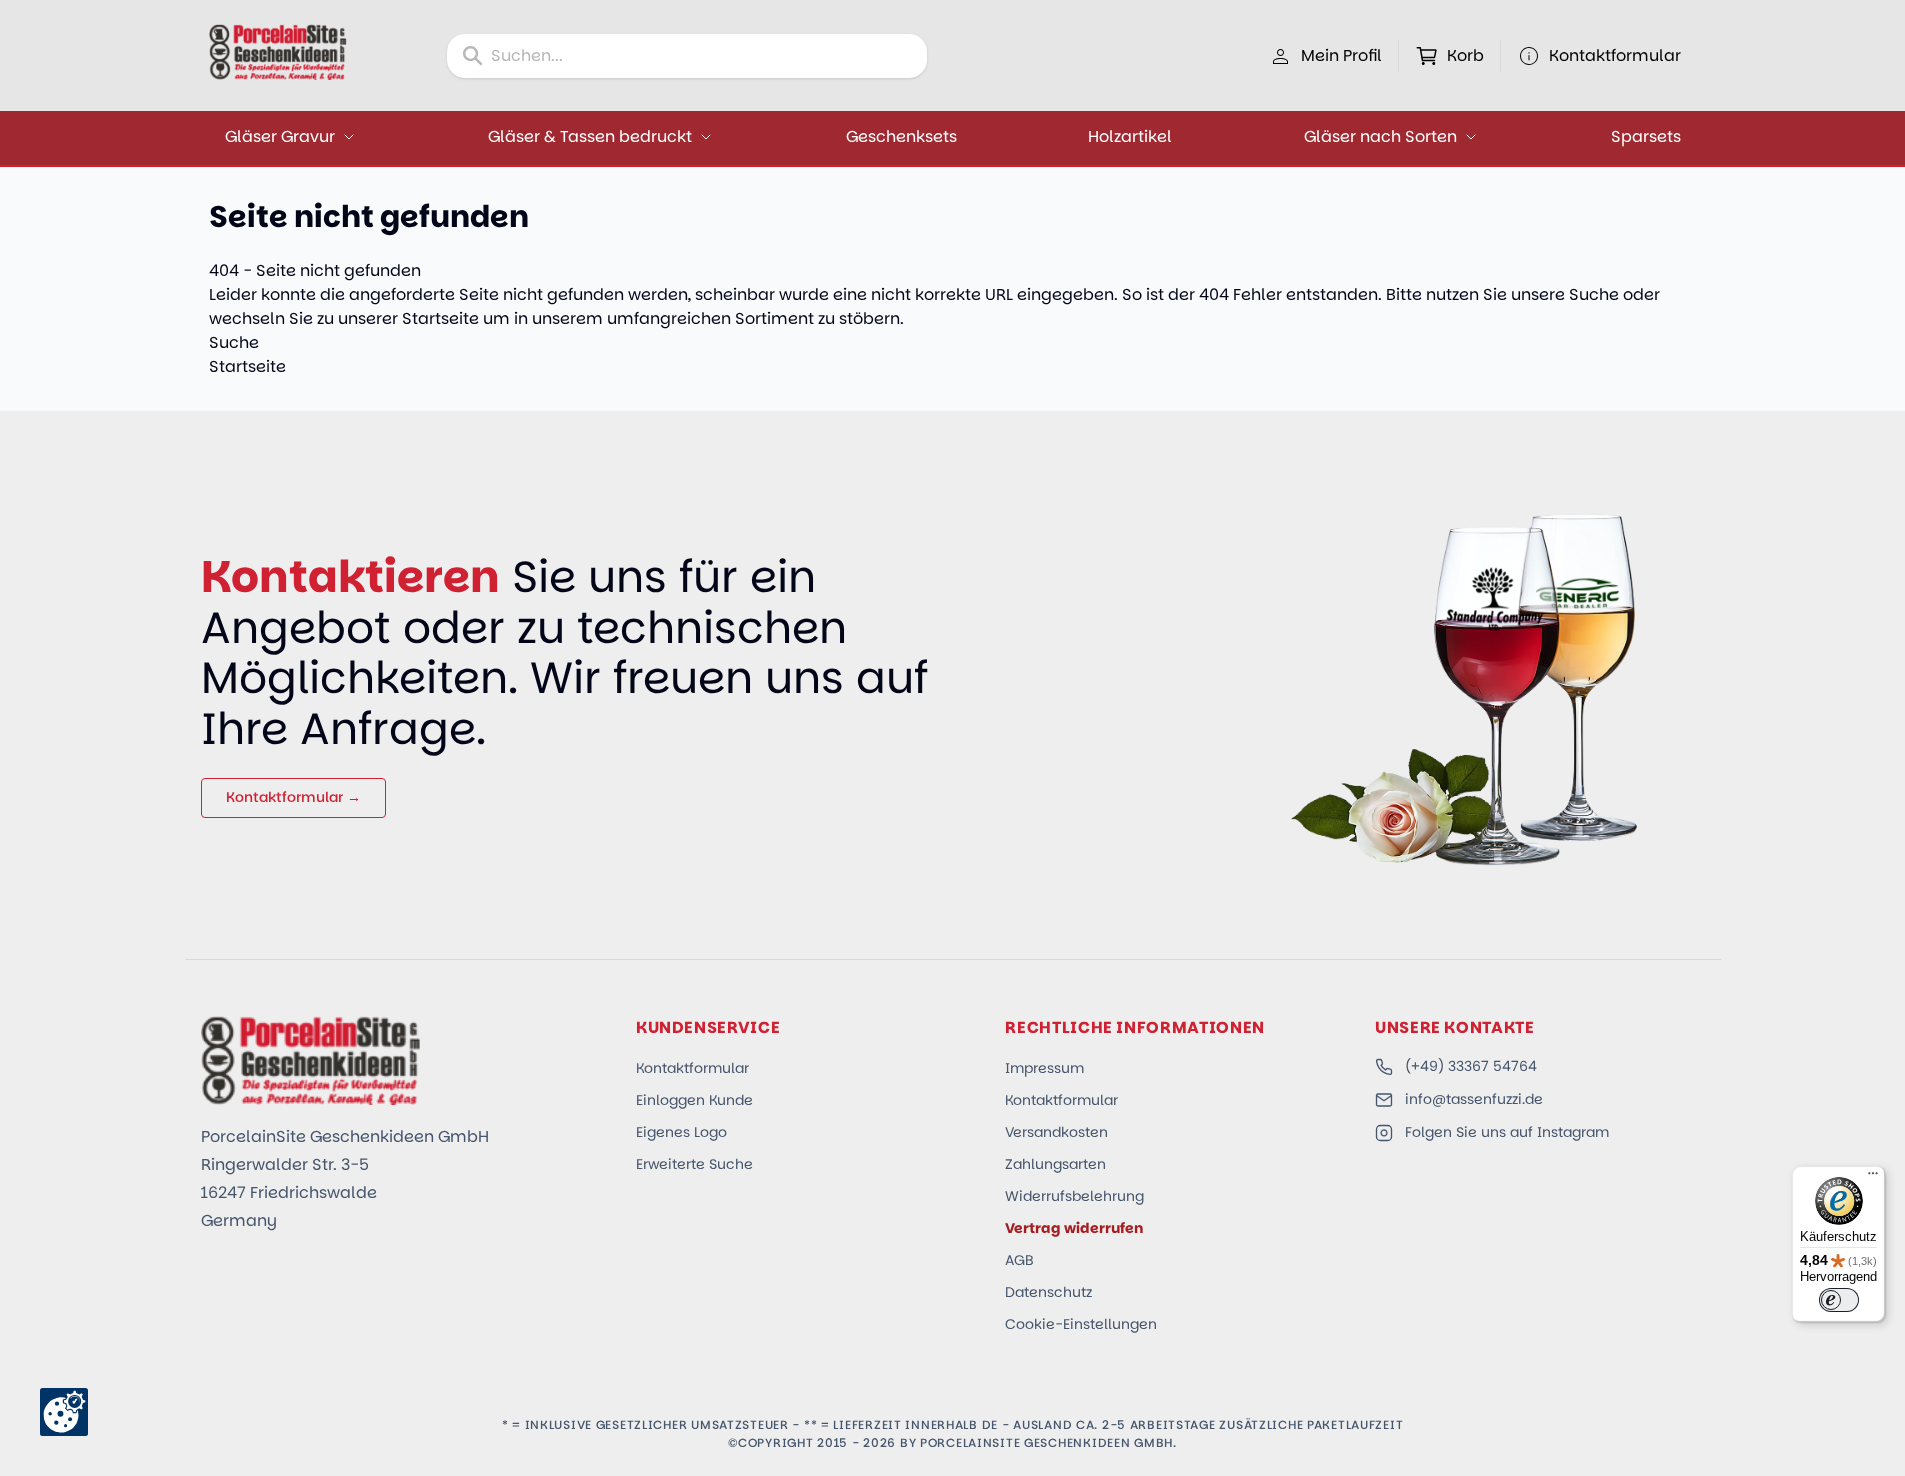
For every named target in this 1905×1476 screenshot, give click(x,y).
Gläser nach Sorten (1380, 136)
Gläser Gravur (280, 136)
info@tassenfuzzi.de (1474, 1099)
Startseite (440, 318)
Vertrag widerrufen (1074, 1228)
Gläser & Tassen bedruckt (590, 136)
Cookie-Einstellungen (1081, 1324)
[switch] (1839, 1300)
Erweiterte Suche (694, 1164)
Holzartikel (1130, 136)
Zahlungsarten (1055, 1164)
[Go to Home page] (278, 52)
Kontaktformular (692, 1068)
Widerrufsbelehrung (1074, 1196)
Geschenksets (901, 136)
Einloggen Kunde (694, 1100)
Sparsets (1646, 136)
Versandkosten (1056, 1132)
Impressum (1044, 1068)
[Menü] (1873, 1178)
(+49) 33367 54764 (1471, 1066)
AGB (1019, 1260)
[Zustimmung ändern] (64, 1412)
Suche (1594, 294)
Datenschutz (1048, 1292)
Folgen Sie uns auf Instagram (1507, 1132)
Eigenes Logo (681, 1132)
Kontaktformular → (293, 797)
